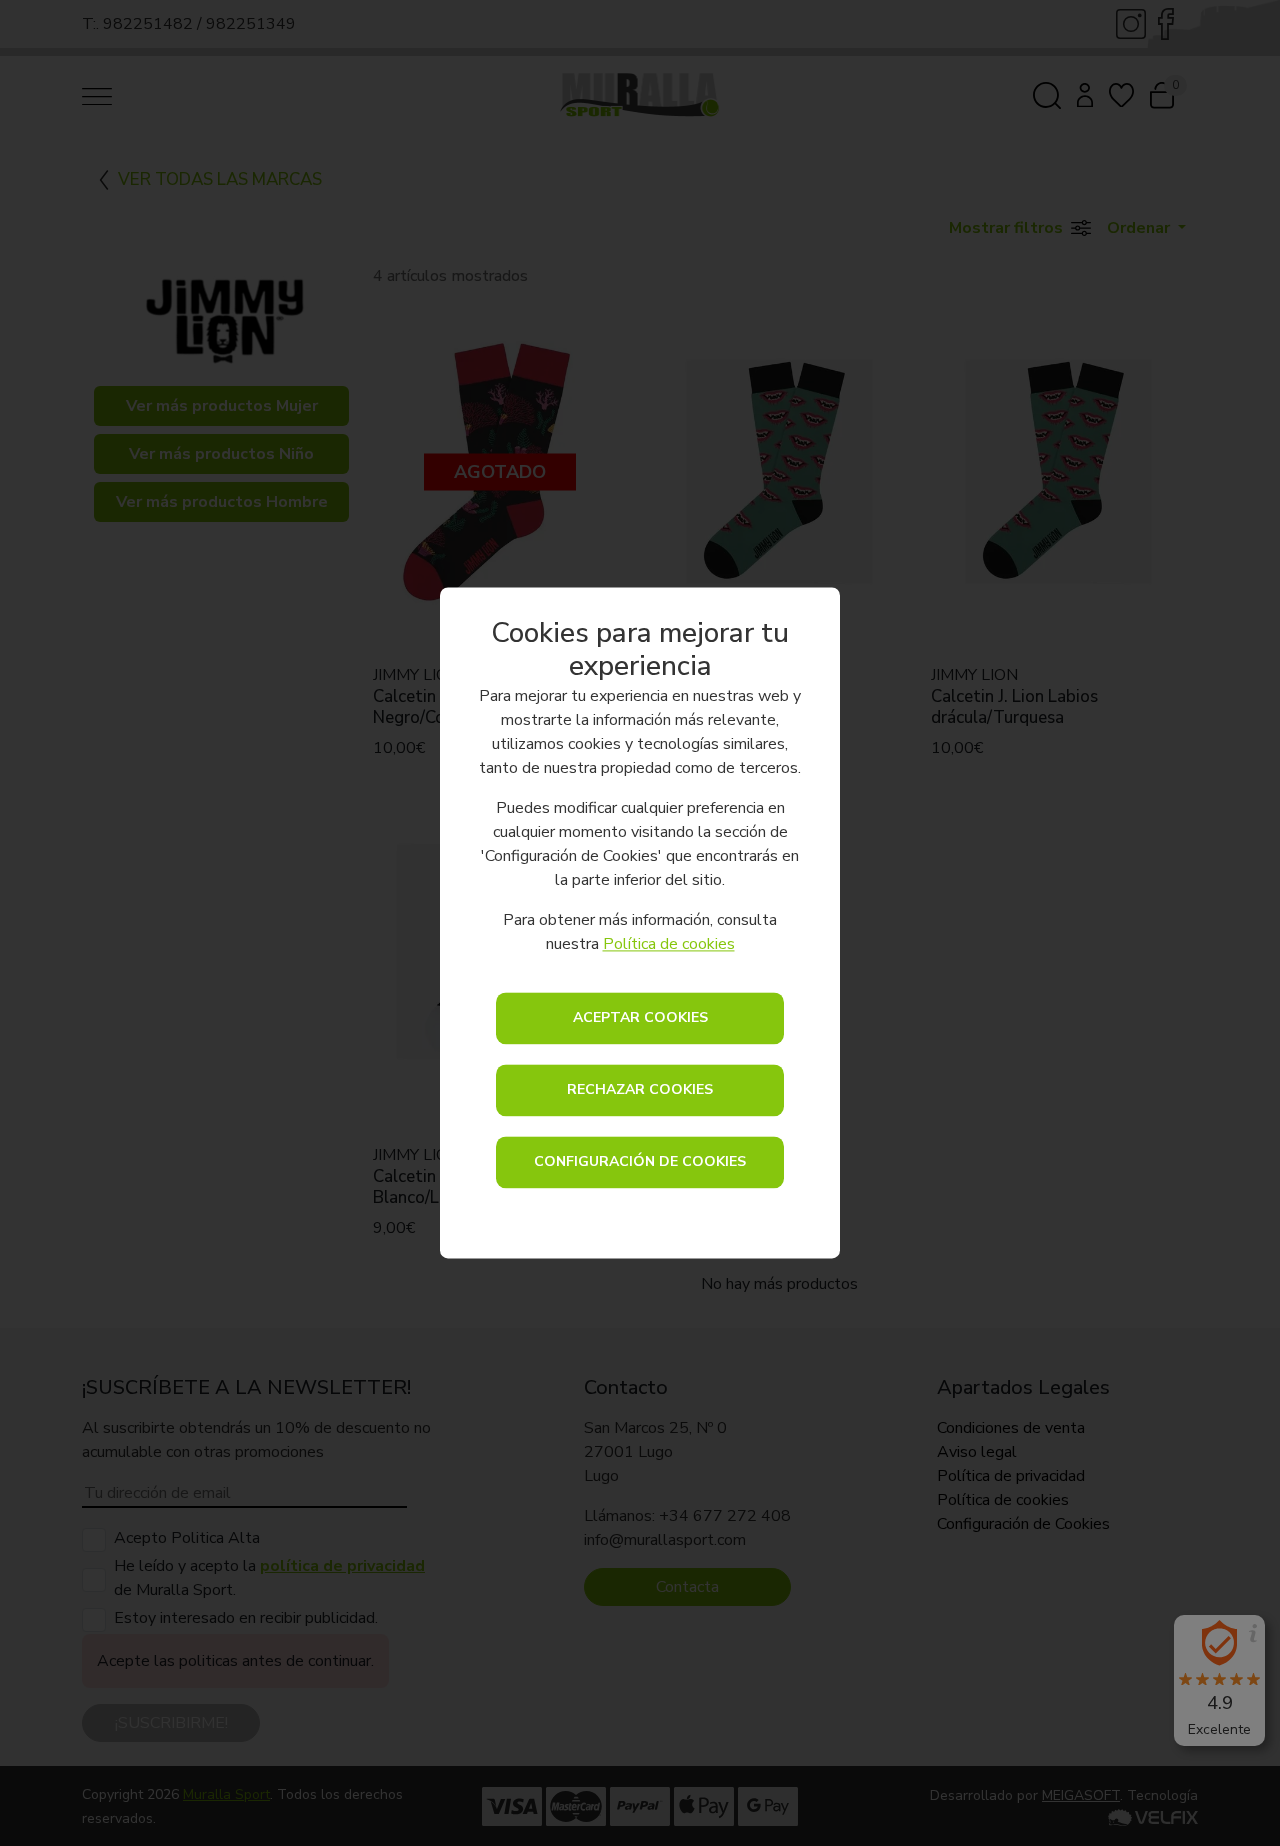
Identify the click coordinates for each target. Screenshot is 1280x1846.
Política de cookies (669, 945)
